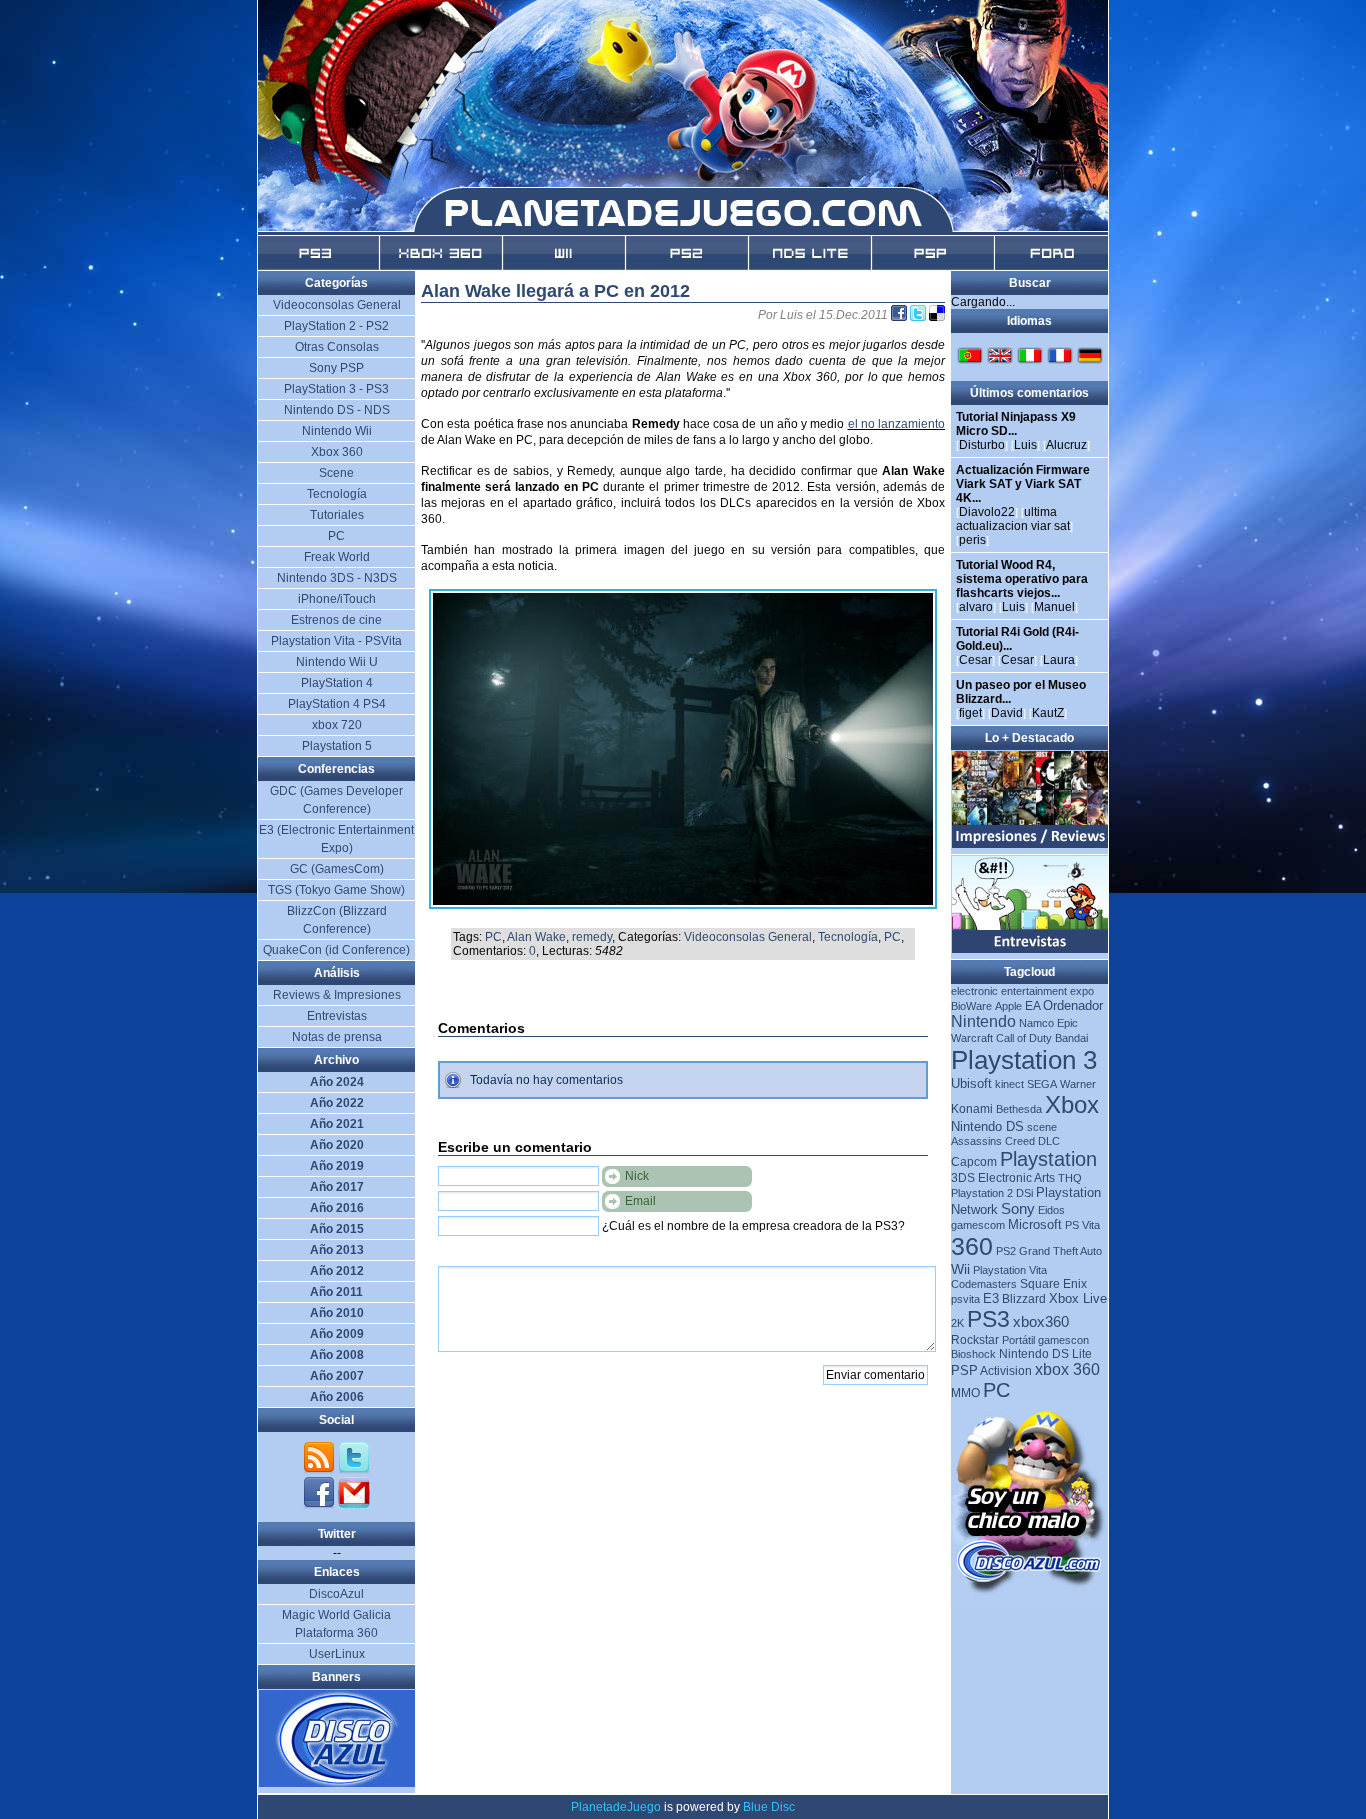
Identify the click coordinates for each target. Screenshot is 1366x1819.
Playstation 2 (982, 1193)
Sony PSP (336, 368)
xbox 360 (1067, 1369)
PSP (964, 1370)
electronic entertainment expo (1022, 991)
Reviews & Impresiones (337, 995)
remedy (592, 937)
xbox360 (1041, 1321)
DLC (1049, 1141)
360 (972, 1246)
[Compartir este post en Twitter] (919, 315)
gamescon (1063, 1340)
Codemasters (984, 1284)
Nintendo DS (987, 1126)
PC (493, 937)
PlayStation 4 (337, 683)
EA (1032, 1006)
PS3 (988, 1319)
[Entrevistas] (1030, 949)
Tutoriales (337, 515)
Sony (1018, 1208)
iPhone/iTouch (337, 599)
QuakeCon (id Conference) (336, 950)
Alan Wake (536, 937)
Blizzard (1024, 1299)
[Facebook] (320, 1505)
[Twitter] (354, 1470)
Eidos (1051, 1210)
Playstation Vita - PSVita (336, 641)
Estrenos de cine (336, 620)
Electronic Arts (1016, 1178)
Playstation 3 (1024, 1060)
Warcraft (972, 1038)
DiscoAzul (336, 1594)
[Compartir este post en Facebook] (900, 315)
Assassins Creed (993, 1141)
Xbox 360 (337, 452)
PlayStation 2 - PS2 (336, 326)
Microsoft (1035, 1224)
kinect (1009, 1084)
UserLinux (337, 1654)
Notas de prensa (337, 1037)
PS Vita (1082, 1225)
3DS (963, 1178)
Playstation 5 (337, 746)
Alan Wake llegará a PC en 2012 (555, 291)
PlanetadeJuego (616, 1807)
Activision (1006, 1371)
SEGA (1042, 1084)
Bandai (1071, 1038)
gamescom (978, 1225)
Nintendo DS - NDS (337, 410)
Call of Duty (1024, 1038)
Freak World (337, 557)
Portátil (1018, 1340)
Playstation (1048, 1159)
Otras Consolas (337, 347)
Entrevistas (337, 1016)
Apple (1008, 1006)
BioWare (971, 1006)
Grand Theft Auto (1060, 1251)
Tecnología (848, 937)
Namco (1036, 1023)
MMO (965, 1393)
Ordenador (1073, 1005)
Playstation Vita (1010, 1270)
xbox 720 (337, 725)
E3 (991, 1298)
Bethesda (1019, 1109)
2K (957, 1323)
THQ (1070, 1178)
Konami (972, 1109)
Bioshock (973, 1354)
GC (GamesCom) (337, 869)
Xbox (1072, 1104)
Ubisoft (971, 1083)
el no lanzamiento (897, 424)
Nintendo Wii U (337, 662)
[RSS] (320, 1470)
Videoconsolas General (748, 937)
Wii (960, 1269)
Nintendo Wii (337, 431)
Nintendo (983, 1021)
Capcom (974, 1162)
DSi (1024, 1193)
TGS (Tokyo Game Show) (336, 890)
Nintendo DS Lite (1045, 1354)
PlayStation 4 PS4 (337, 704)
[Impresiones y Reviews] (1030, 844)
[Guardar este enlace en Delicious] (937, 315)
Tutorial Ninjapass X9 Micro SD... (1016, 424)
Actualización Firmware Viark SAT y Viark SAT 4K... (1023, 484)
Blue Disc (769, 1807)
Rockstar (975, 1340)
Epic (1067, 1023)
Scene (336, 473)
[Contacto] (354, 1505)
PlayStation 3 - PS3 (336, 389)
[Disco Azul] (337, 1783)
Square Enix (1053, 1284)
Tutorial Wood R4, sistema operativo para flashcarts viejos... (1022, 579)
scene (1042, 1127)
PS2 (1006, 1251)
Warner (1078, 1084)
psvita (965, 1299)
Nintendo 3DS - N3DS (337, 578)
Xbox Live (1078, 1298)
